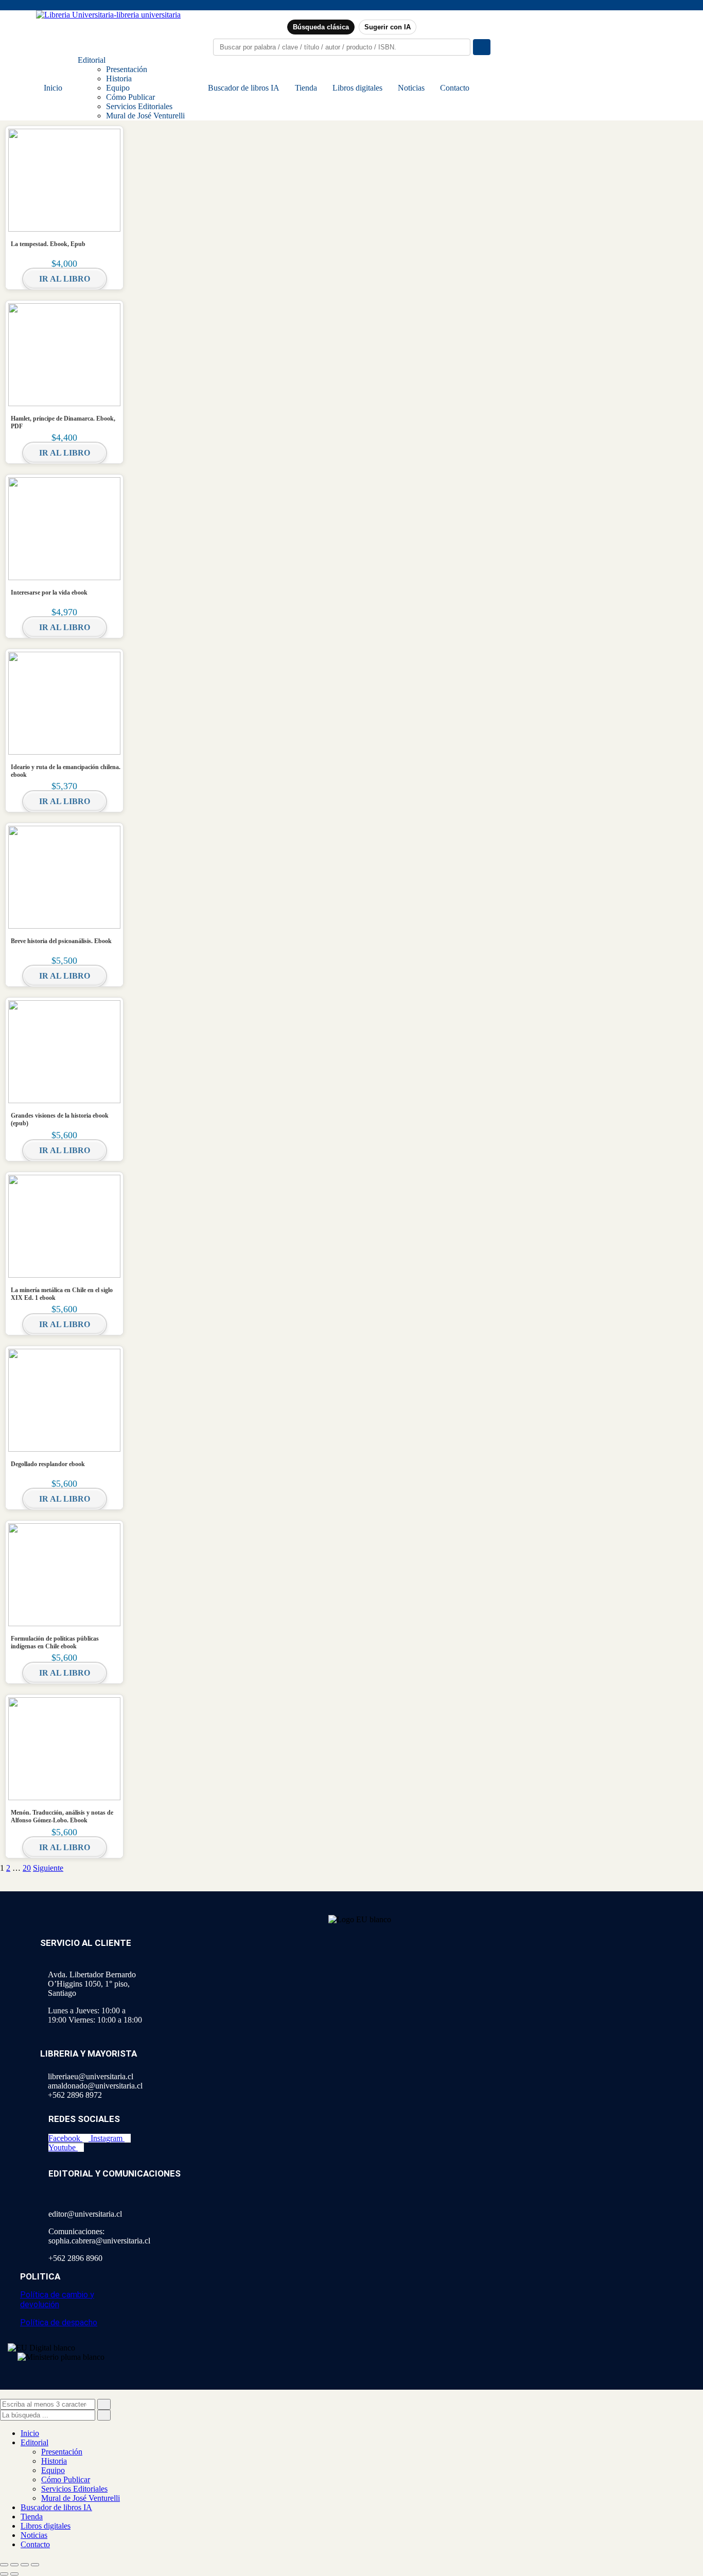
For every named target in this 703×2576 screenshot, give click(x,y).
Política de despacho (59, 2322)
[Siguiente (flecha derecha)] (14, 2574)
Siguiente (48, 1868)
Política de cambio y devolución (57, 2300)
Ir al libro (65, 279)
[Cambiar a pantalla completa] (14, 2565)
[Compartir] (25, 2565)
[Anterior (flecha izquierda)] (4, 2574)
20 (27, 1868)
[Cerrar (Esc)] (35, 2565)
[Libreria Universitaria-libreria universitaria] (108, 15)
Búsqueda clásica (321, 27)
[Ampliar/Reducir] (4, 2565)
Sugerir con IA (388, 27)
